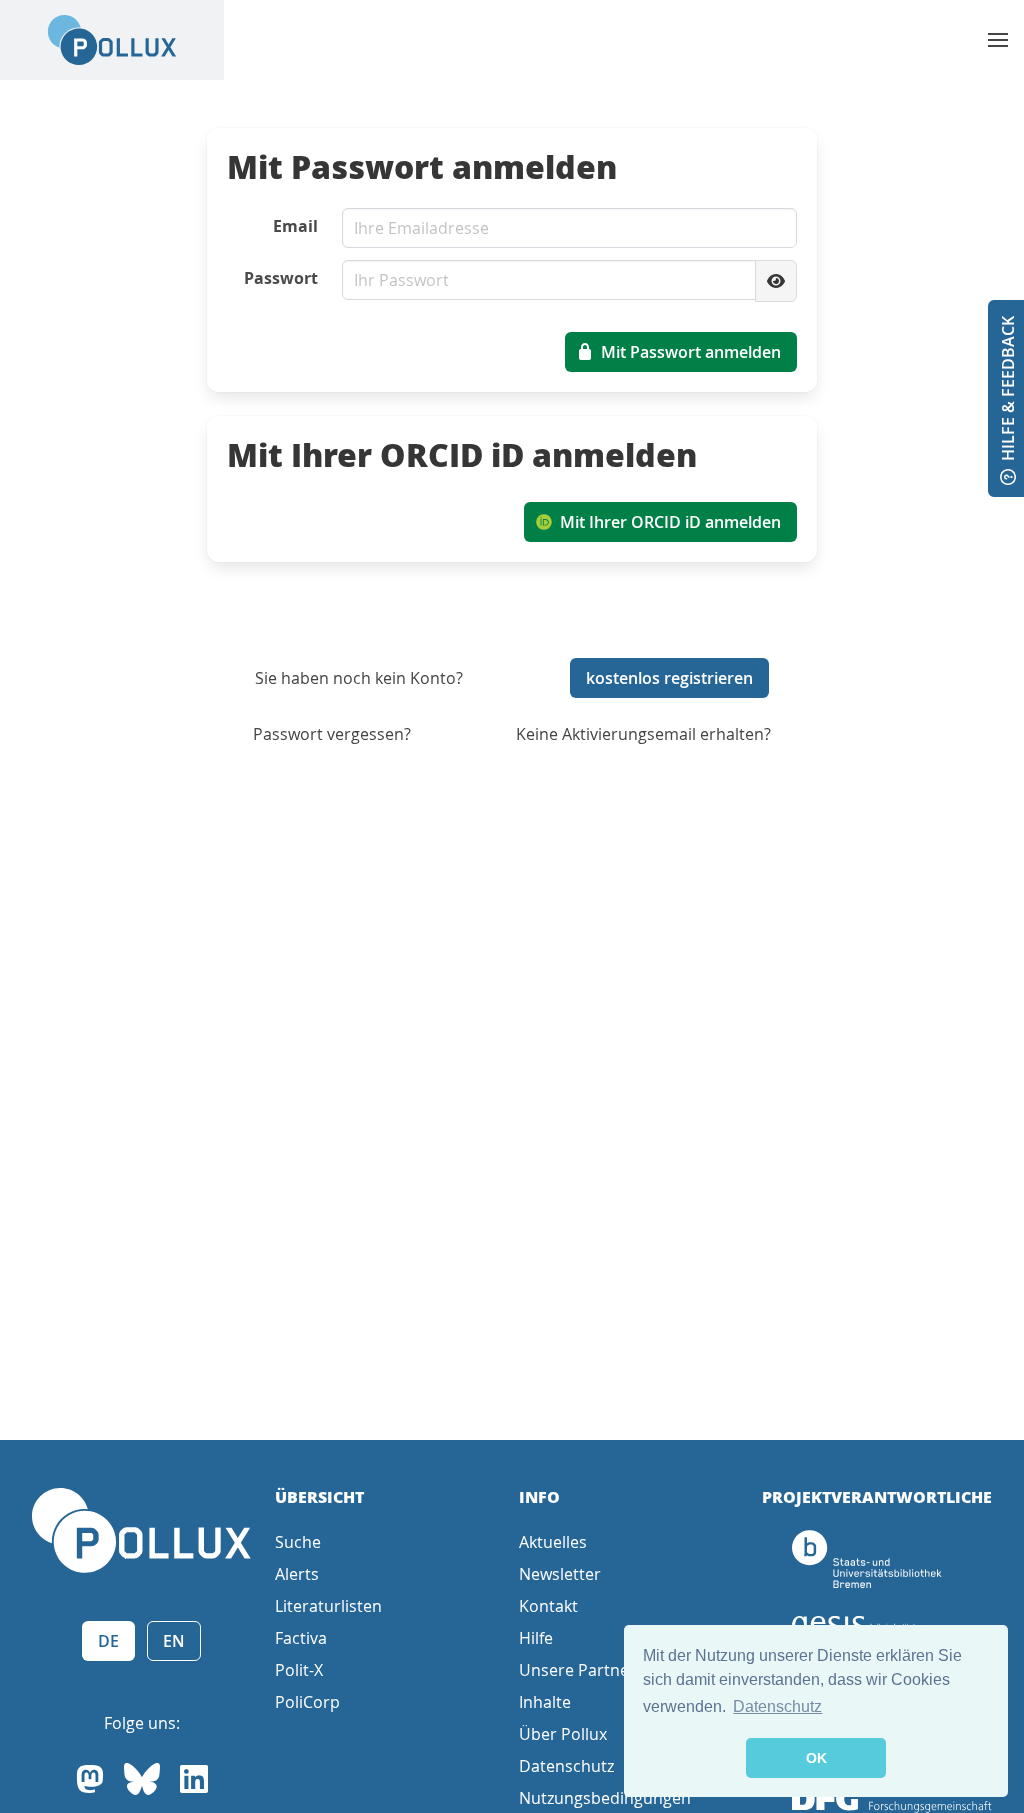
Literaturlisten (328, 1606)
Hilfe (536, 1638)
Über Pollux (563, 1734)
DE (108, 1641)
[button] (998, 40)
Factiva (301, 1638)
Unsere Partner (577, 1670)
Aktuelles (553, 1542)
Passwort (281, 278)
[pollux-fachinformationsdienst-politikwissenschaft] (194, 1779)
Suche (298, 1542)
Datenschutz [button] (777, 1706)
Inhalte (545, 1702)
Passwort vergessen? (332, 734)
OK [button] (816, 1758)
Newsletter (560, 1574)
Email (295, 226)
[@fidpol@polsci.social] (90, 1779)
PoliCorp (307, 1702)
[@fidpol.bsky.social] (142, 1779)
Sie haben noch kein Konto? (359, 678)
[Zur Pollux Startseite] (112, 40)
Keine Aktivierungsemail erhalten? (643, 734)
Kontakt (548, 1606)
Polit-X (299, 1670)
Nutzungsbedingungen (605, 1798)
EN (174, 1641)
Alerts (297, 1574)
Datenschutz (566, 1766)
